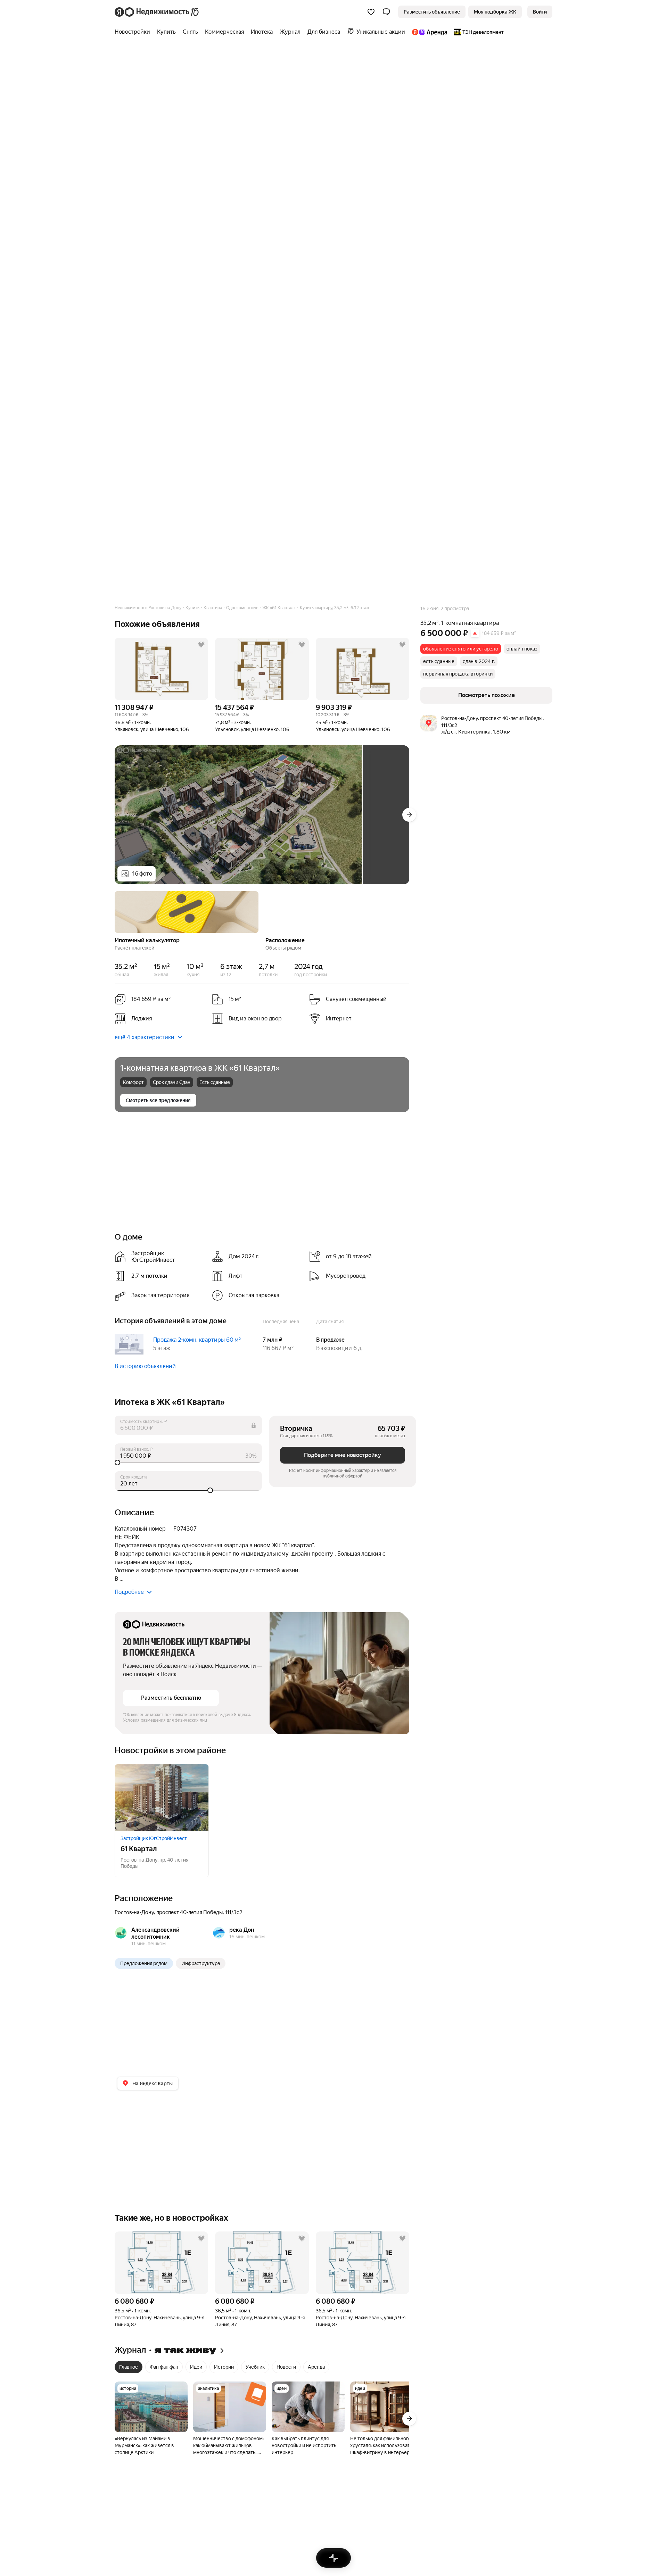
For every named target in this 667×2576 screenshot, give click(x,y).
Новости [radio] (286, 2367)
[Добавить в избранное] (201, 645)
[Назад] (115, 911)
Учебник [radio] (255, 2367)
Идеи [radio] (196, 2367)
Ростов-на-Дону (134, 1912)
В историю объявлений (145, 1366)
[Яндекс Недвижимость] (157, 12)
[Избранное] (371, 12)
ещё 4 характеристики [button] (145, 1037)
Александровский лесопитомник (155, 1933)
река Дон (242, 1930)
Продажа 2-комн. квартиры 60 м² (197, 1340)
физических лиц (191, 1720)
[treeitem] (134, 32)
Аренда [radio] (316, 2367)
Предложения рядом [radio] (144, 1963)
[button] (386, 12)
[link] (540, 12)
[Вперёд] (409, 815)
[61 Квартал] (162, 1798)
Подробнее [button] (129, 1592)
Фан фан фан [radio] (164, 2367)
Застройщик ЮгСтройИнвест (154, 1838)
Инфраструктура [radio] (201, 1963)
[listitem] (160, 1019)
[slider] (188, 1463)
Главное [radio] (129, 2367)
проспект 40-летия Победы (190, 1912)
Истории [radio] (224, 2367)
